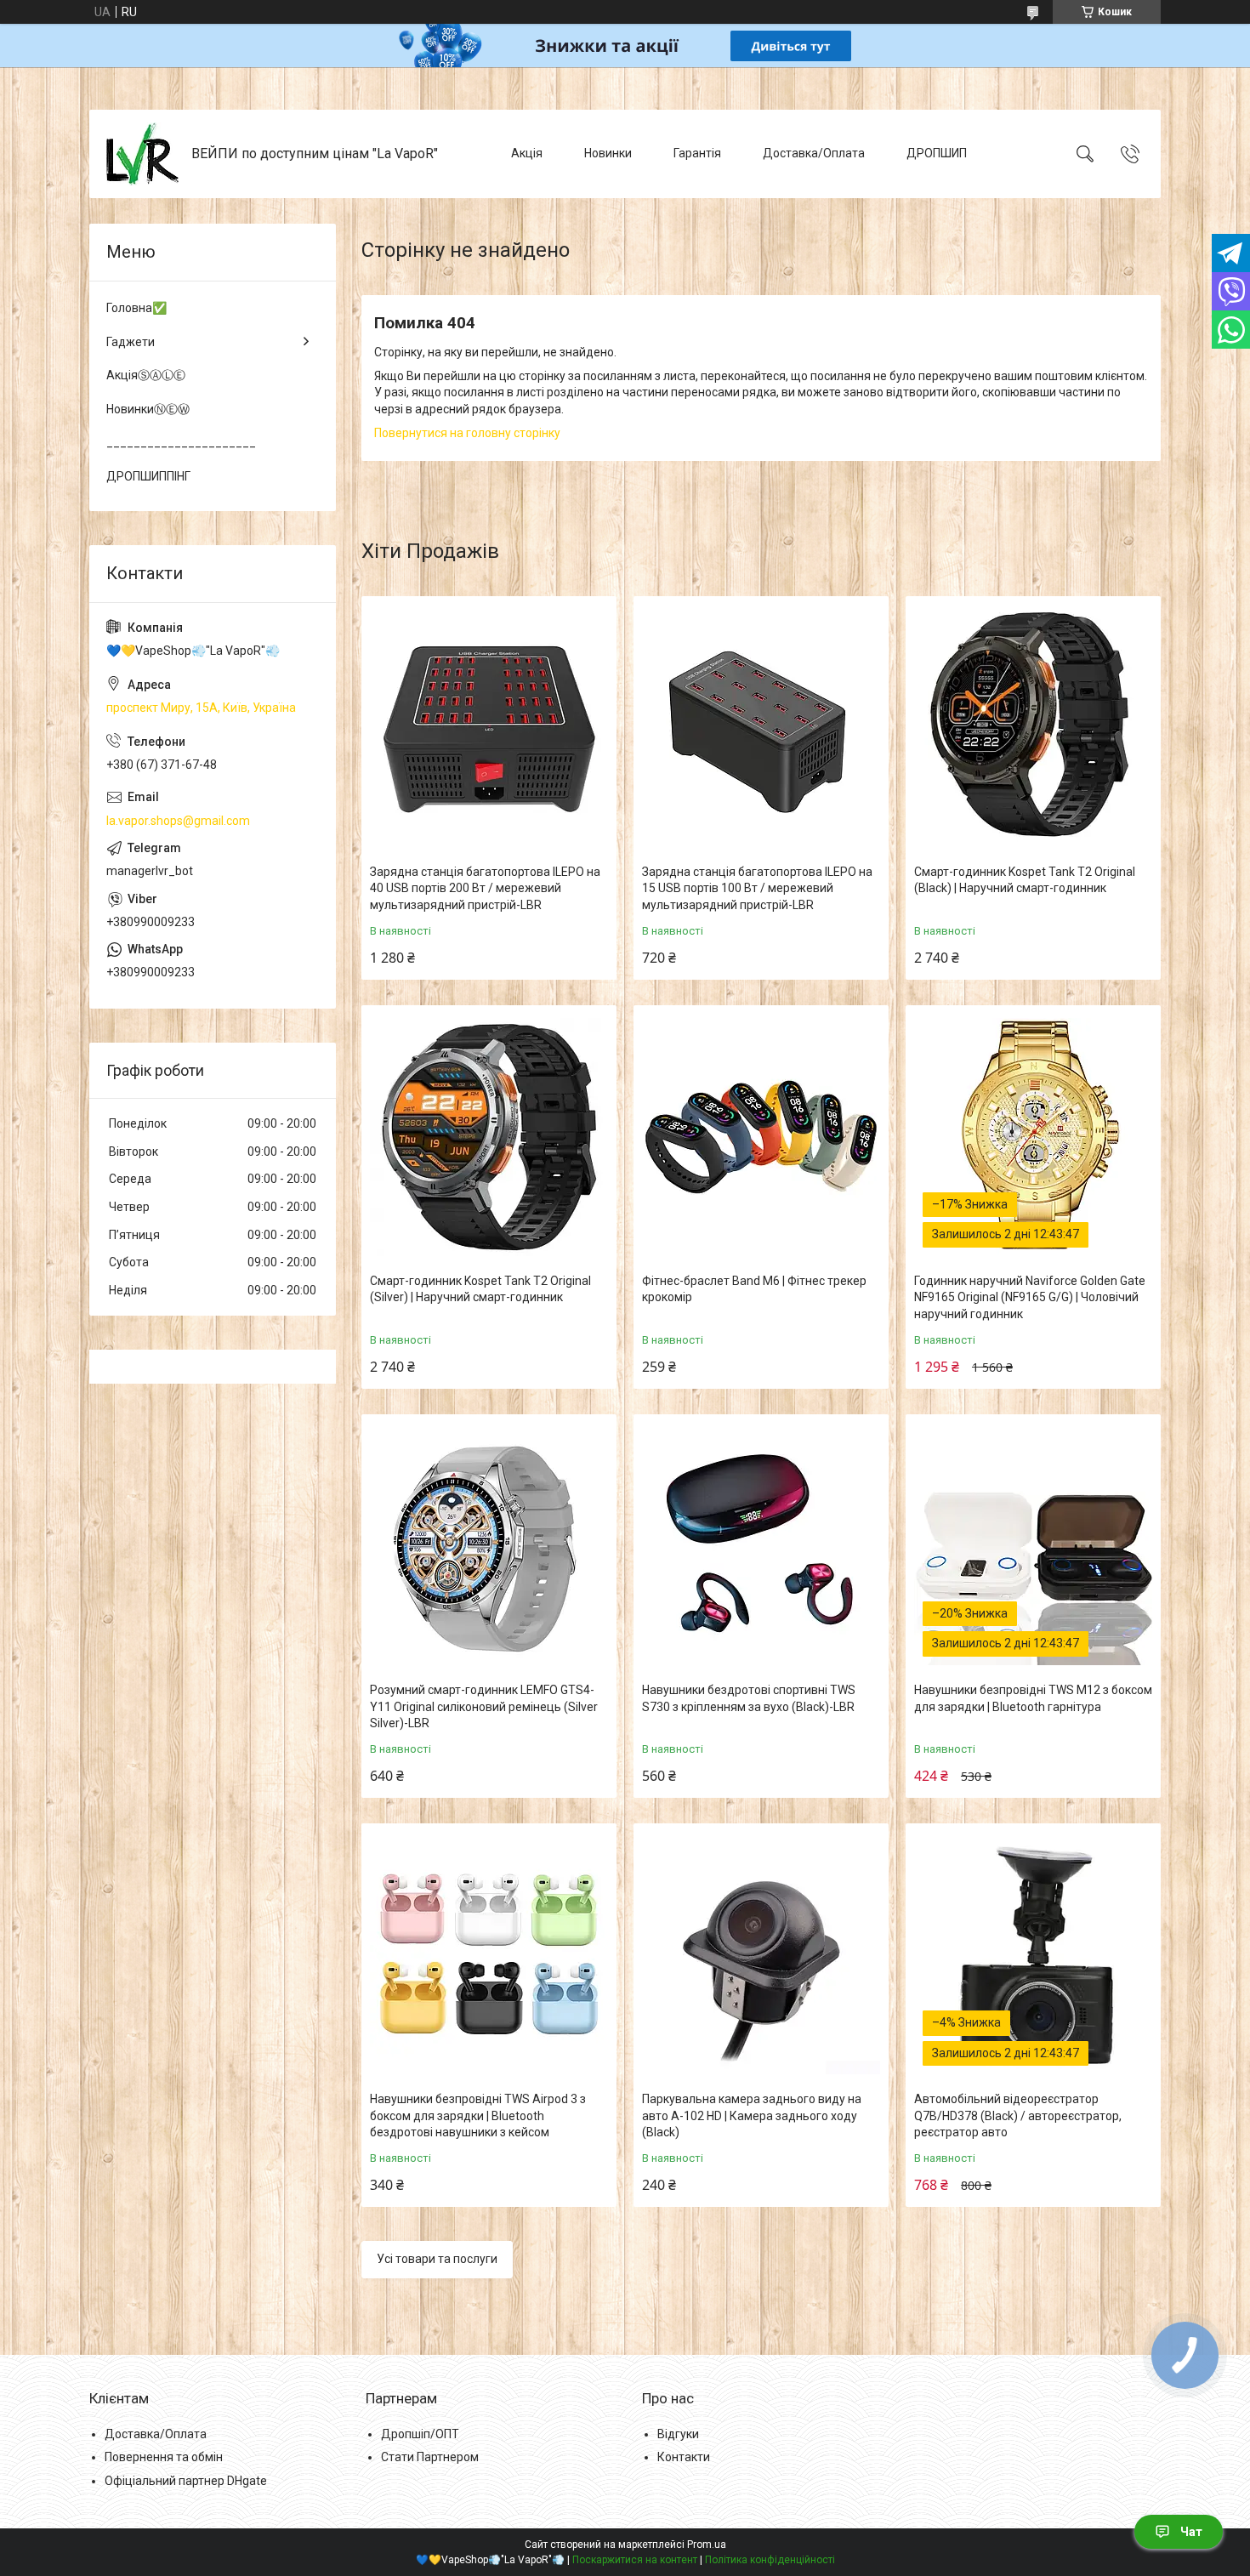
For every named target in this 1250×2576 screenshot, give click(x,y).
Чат (1191, 2532)
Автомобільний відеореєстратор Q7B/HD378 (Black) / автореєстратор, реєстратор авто (1018, 2115)
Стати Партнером (430, 2457)
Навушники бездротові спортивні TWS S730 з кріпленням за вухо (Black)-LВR (749, 1698)
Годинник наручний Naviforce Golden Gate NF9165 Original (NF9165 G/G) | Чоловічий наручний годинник (1030, 1297)
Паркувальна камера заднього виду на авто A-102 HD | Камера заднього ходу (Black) (752, 2115)
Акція (527, 153)
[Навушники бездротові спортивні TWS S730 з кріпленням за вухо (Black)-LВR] (761, 1546)
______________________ (181, 442)
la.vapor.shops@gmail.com (178, 821)
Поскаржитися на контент (635, 2560)
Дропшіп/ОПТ (420, 2434)
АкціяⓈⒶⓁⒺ (146, 375)
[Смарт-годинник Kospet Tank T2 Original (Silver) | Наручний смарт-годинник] (489, 1137)
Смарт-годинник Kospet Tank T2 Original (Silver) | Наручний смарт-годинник (480, 1289)
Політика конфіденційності (770, 2560)
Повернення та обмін (164, 2457)
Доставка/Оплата (814, 153)
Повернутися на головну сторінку (467, 433)
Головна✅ (136, 308)
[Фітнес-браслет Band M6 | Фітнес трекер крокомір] (761, 1137)
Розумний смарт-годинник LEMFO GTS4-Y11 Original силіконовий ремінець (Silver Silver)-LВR (484, 1706)
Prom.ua (707, 2545)
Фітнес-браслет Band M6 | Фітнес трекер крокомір (754, 1289)
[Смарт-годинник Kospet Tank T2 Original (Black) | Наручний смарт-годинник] (1033, 728)
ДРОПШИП (937, 153)
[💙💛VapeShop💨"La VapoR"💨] (142, 154)
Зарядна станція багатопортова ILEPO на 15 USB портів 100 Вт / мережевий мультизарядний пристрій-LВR (757, 888)
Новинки (608, 153)
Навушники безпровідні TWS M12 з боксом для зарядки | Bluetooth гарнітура (1033, 1698)
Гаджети (131, 342)
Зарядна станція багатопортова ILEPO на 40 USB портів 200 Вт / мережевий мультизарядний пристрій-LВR (485, 888)
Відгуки (678, 2434)
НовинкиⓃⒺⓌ (148, 409)
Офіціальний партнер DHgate (186, 2481)
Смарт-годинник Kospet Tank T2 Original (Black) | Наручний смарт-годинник (1025, 880)
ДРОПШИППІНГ (148, 476)
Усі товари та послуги (437, 2259)
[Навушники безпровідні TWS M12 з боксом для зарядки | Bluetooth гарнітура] (1033, 1546)
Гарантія (697, 153)
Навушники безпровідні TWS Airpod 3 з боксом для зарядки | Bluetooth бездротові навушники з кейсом (478, 2115)
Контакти (684, 2457)
